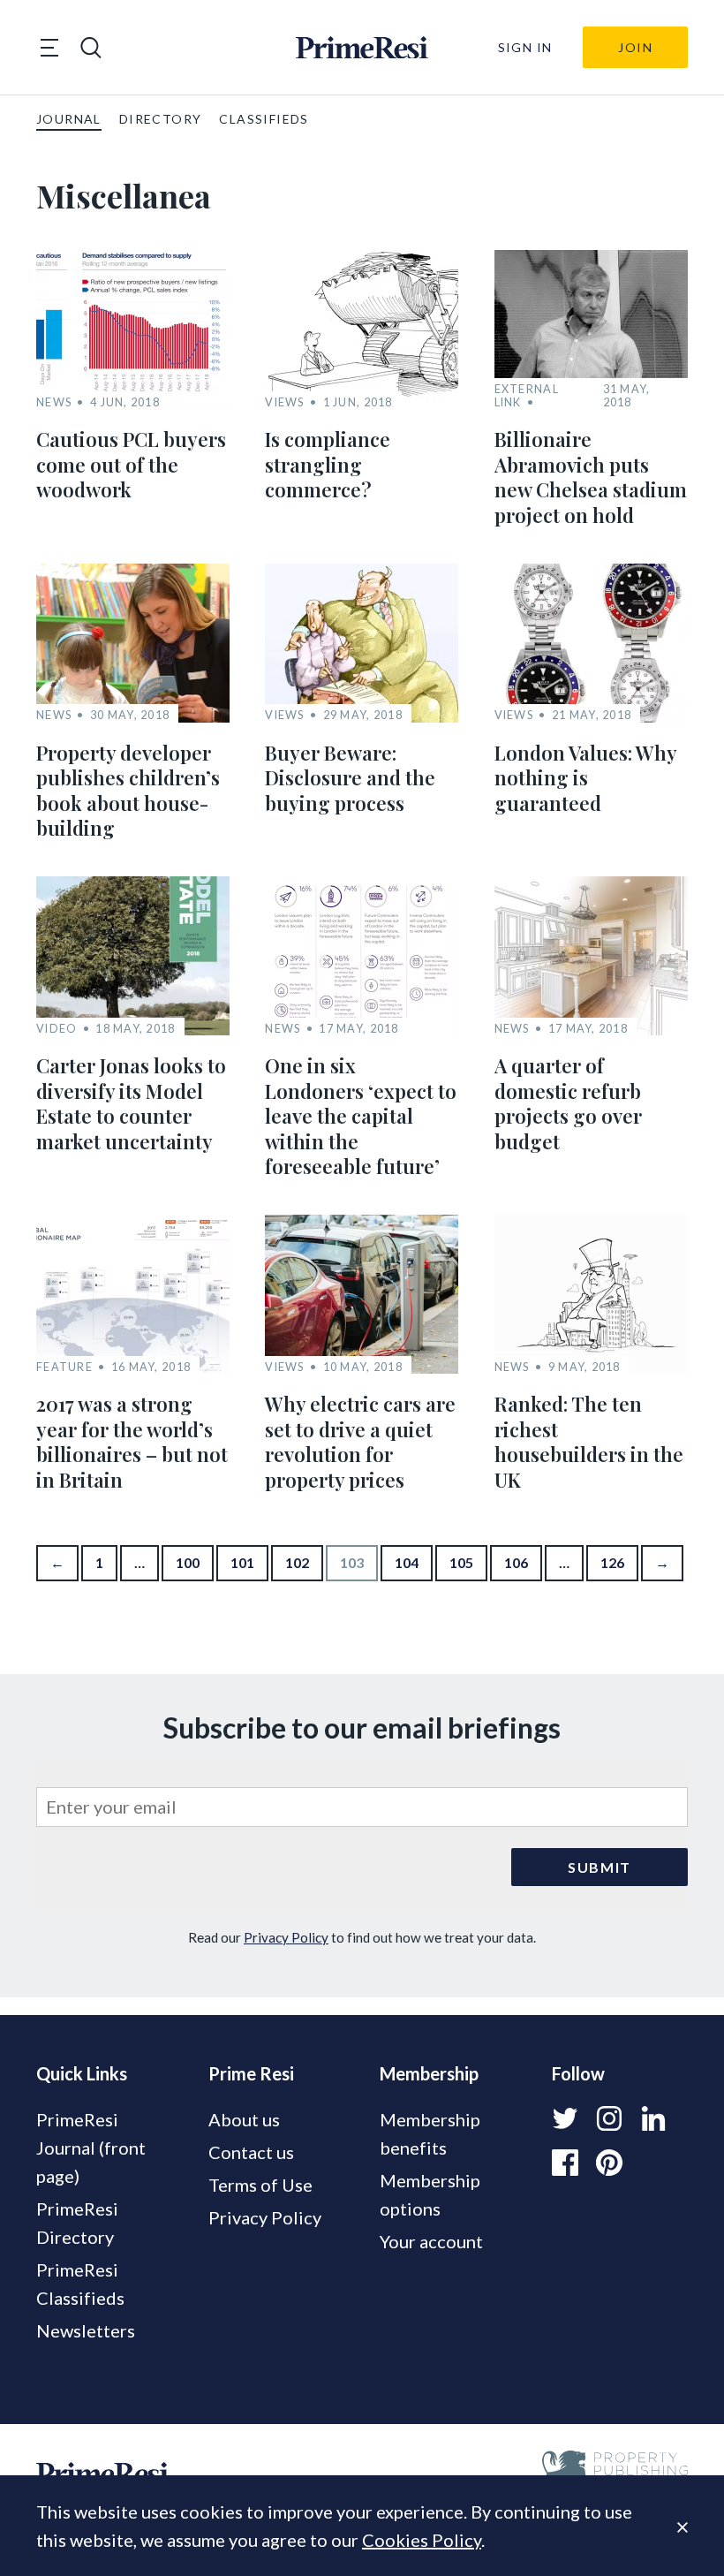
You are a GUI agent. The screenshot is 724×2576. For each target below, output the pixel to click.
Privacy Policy (286, 1937)
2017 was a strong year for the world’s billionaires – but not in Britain (132, 1442)
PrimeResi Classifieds (80, 2284)
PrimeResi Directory (77, 2223)
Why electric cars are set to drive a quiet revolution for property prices (360, 1442)
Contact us (251, 2152)
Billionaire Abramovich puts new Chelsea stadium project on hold (591, 477)
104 (407, 1562)
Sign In (525, 47)
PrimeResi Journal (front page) (91, 2148)
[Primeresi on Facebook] (565, 2163)
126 (612, 1562)
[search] (91, 48)
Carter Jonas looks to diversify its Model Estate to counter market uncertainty (131, 1103)
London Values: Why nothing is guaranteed (585, 778)
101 (242, 1562)
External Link (527, 396)
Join (635, 47)
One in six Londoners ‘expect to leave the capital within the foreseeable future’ (361, 1116)
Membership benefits (430, 2133)
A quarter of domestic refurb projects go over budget (568, 1103)
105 (461, 1562)
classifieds (264, 119)
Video (57, 1029)
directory (161, 119)
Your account (431, 2241)
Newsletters (86, 2330)
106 (516, 1562)
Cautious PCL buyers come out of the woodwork (131, 464)
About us (244, 2119)
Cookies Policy (422, 2540)
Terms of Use (260, 2185)
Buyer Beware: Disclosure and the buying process (350, 778)
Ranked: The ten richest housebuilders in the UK (589, 1442)
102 (297, 1562)
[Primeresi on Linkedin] (653, 2118)
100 (188, 1562)
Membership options (430, 2194)
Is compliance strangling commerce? (328, 464)
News (54, 402)
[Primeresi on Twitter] (565, 2118)
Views (284, 402)
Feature (64, 1367)
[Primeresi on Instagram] (609, 2118)
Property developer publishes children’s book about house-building (128, 791)
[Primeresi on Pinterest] (609, 2163)
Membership (429, 2073)
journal (69, 119)
